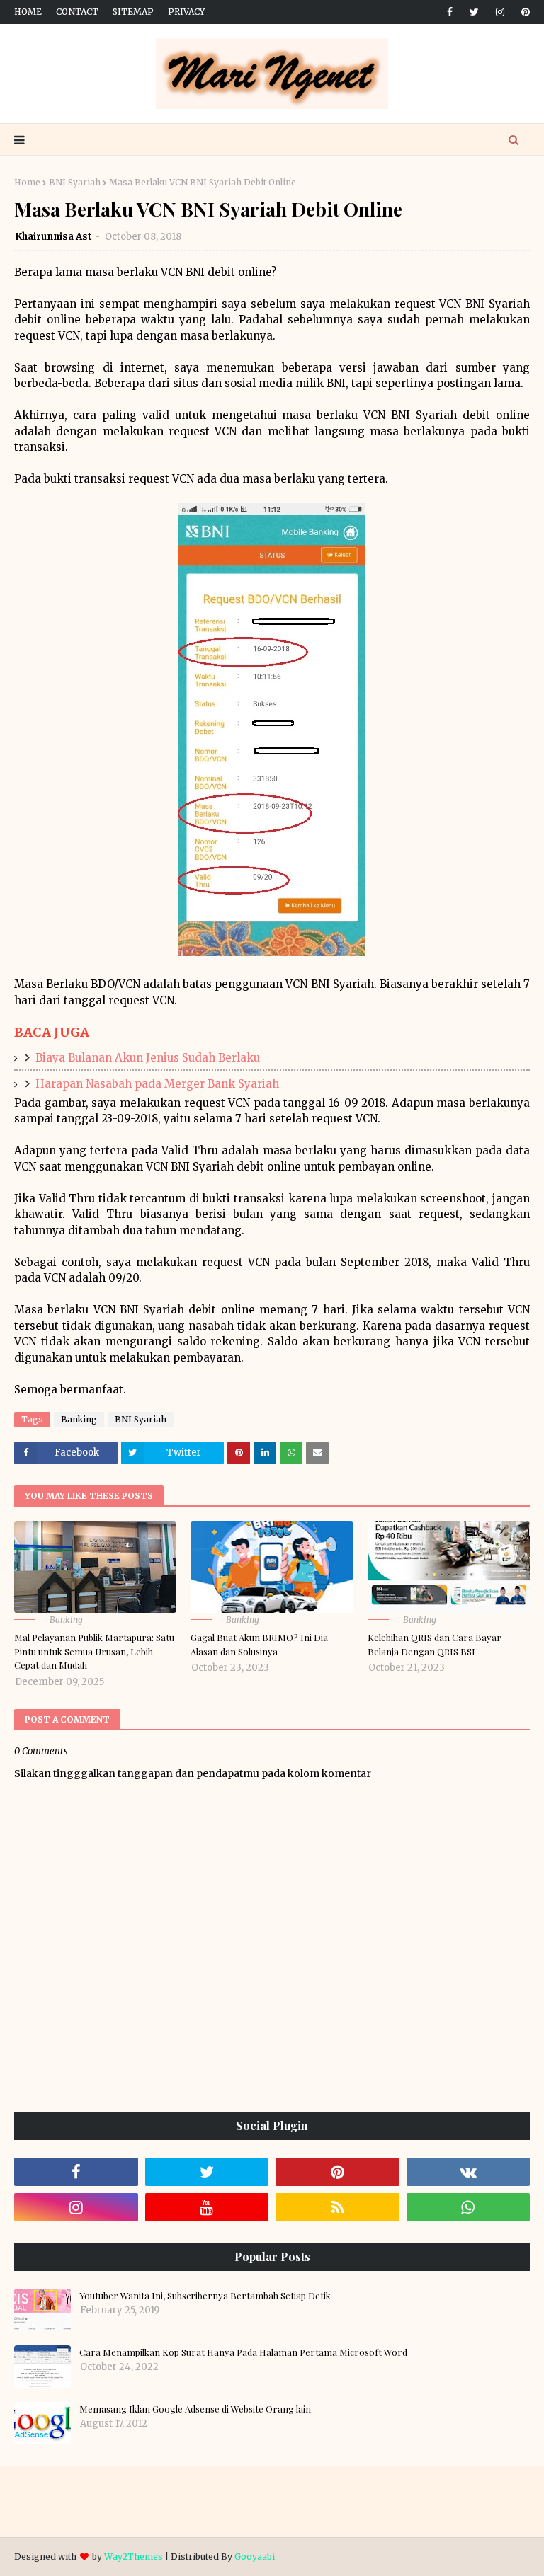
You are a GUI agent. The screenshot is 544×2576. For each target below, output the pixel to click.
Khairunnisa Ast (53, 237)
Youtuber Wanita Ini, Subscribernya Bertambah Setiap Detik (205, 2295)
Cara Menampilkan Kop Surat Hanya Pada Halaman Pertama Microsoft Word (243, 2352)
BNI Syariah (75, 182)
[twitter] (474, 12)
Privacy (186, 12)
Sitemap (133, 12)
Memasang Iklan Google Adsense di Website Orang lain (195, 2409)
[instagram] (500, 12)
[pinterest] (523, 12)
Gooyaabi (255, 2557)
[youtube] (207, 2207)
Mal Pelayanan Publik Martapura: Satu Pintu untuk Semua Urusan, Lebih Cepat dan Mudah (94, 1651)
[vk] (469, 2172)
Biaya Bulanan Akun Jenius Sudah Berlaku (148, 1058)
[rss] (338, 2207)
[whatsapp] (469, 2207)
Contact (77, 12)
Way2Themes (134, 2557)
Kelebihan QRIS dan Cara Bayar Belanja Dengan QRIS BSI (435, 1644)
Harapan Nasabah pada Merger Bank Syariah (157, 1084)
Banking (79, 1419)
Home (28, 12)
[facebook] (450, 12)
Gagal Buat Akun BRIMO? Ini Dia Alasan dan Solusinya (259, 1644)
